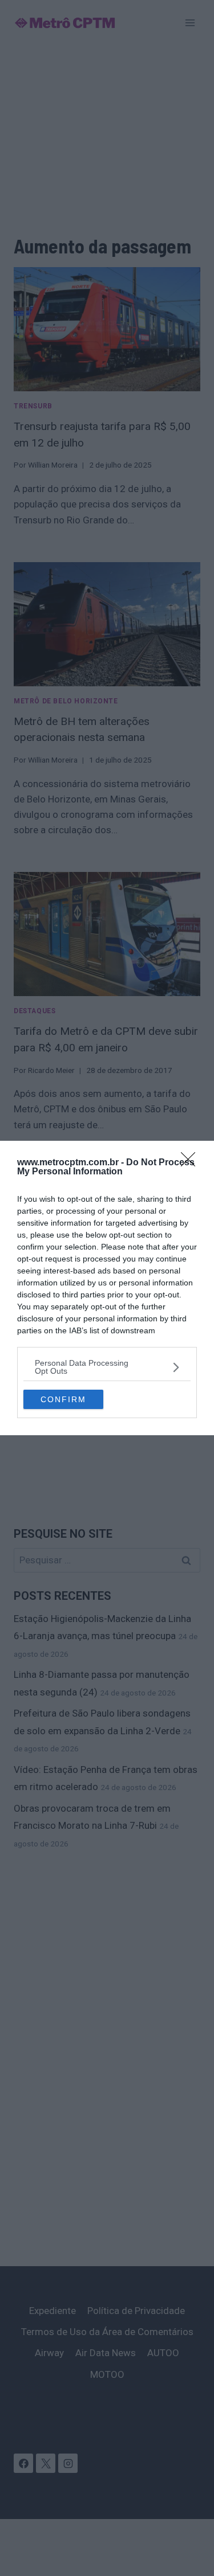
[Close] (192, 1163)
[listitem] (107, 1367)
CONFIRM (63, 1399)
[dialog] (107, 1288)
